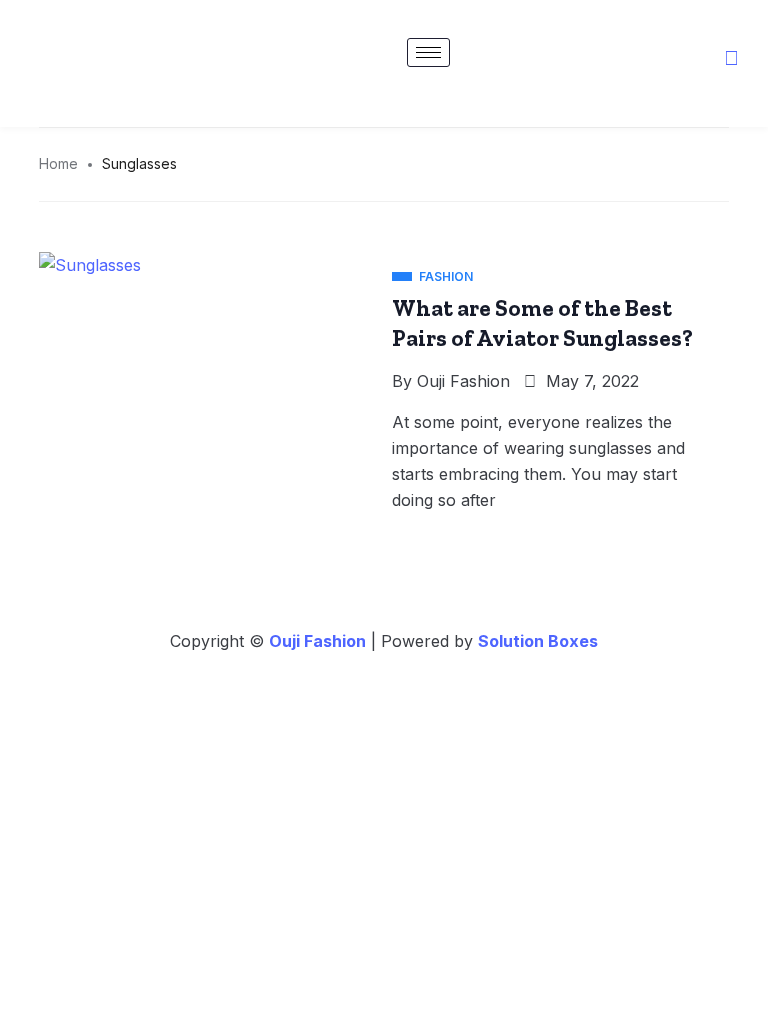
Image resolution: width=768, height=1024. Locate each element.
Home (58, 163)
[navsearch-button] (731, 59)
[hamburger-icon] (428, 52)
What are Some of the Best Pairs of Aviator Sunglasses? (542, 323)
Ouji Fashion (463, 381)
